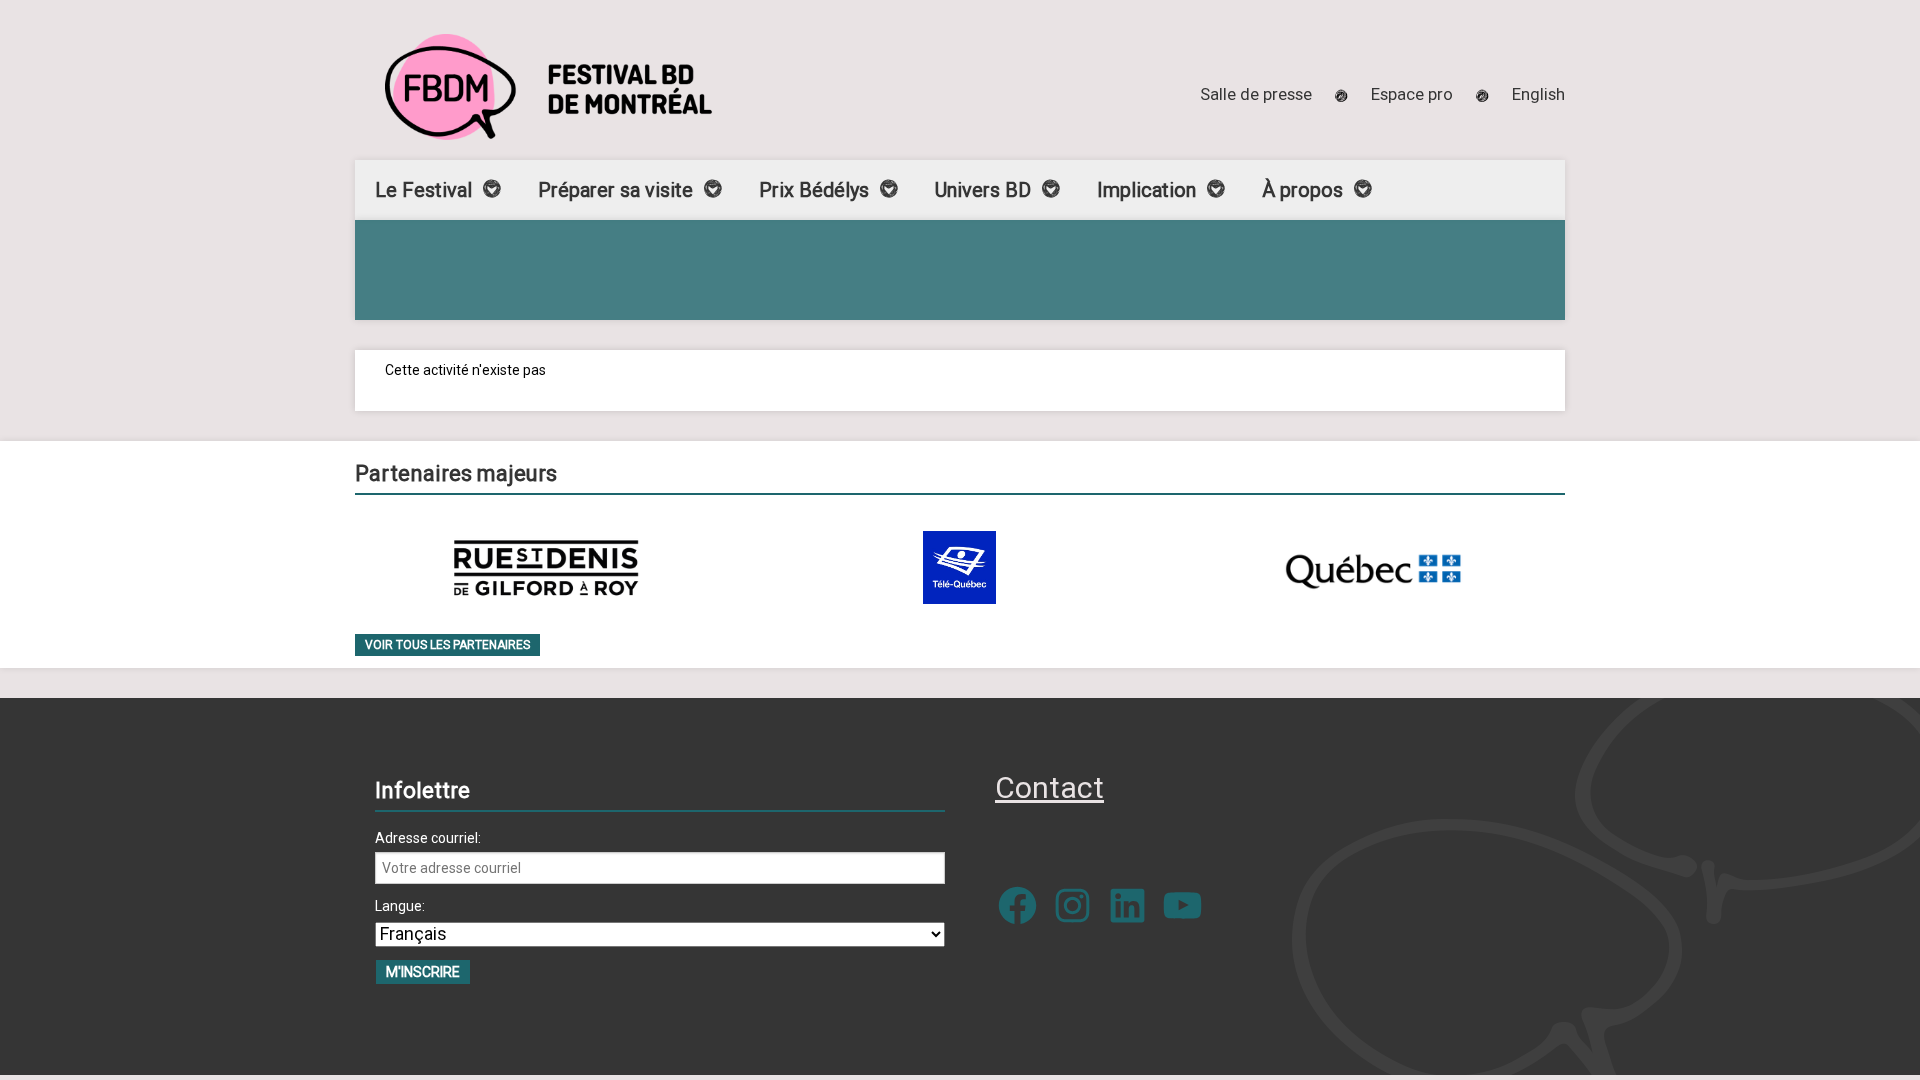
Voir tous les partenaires (447, 645)
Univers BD (983, 190)
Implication (1146, 190)
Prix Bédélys (814, 190)
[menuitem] (1538, 94)
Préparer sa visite (615, 190)
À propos (1302, 190)
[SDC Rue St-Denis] (546, 567)
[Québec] (1373, 567)
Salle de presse (1256, 94)
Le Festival (423, 190)
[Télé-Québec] (959, 567)
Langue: (400, 906)
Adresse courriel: (428, 838)
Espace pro (1412, 94)
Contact (1049, 787)
